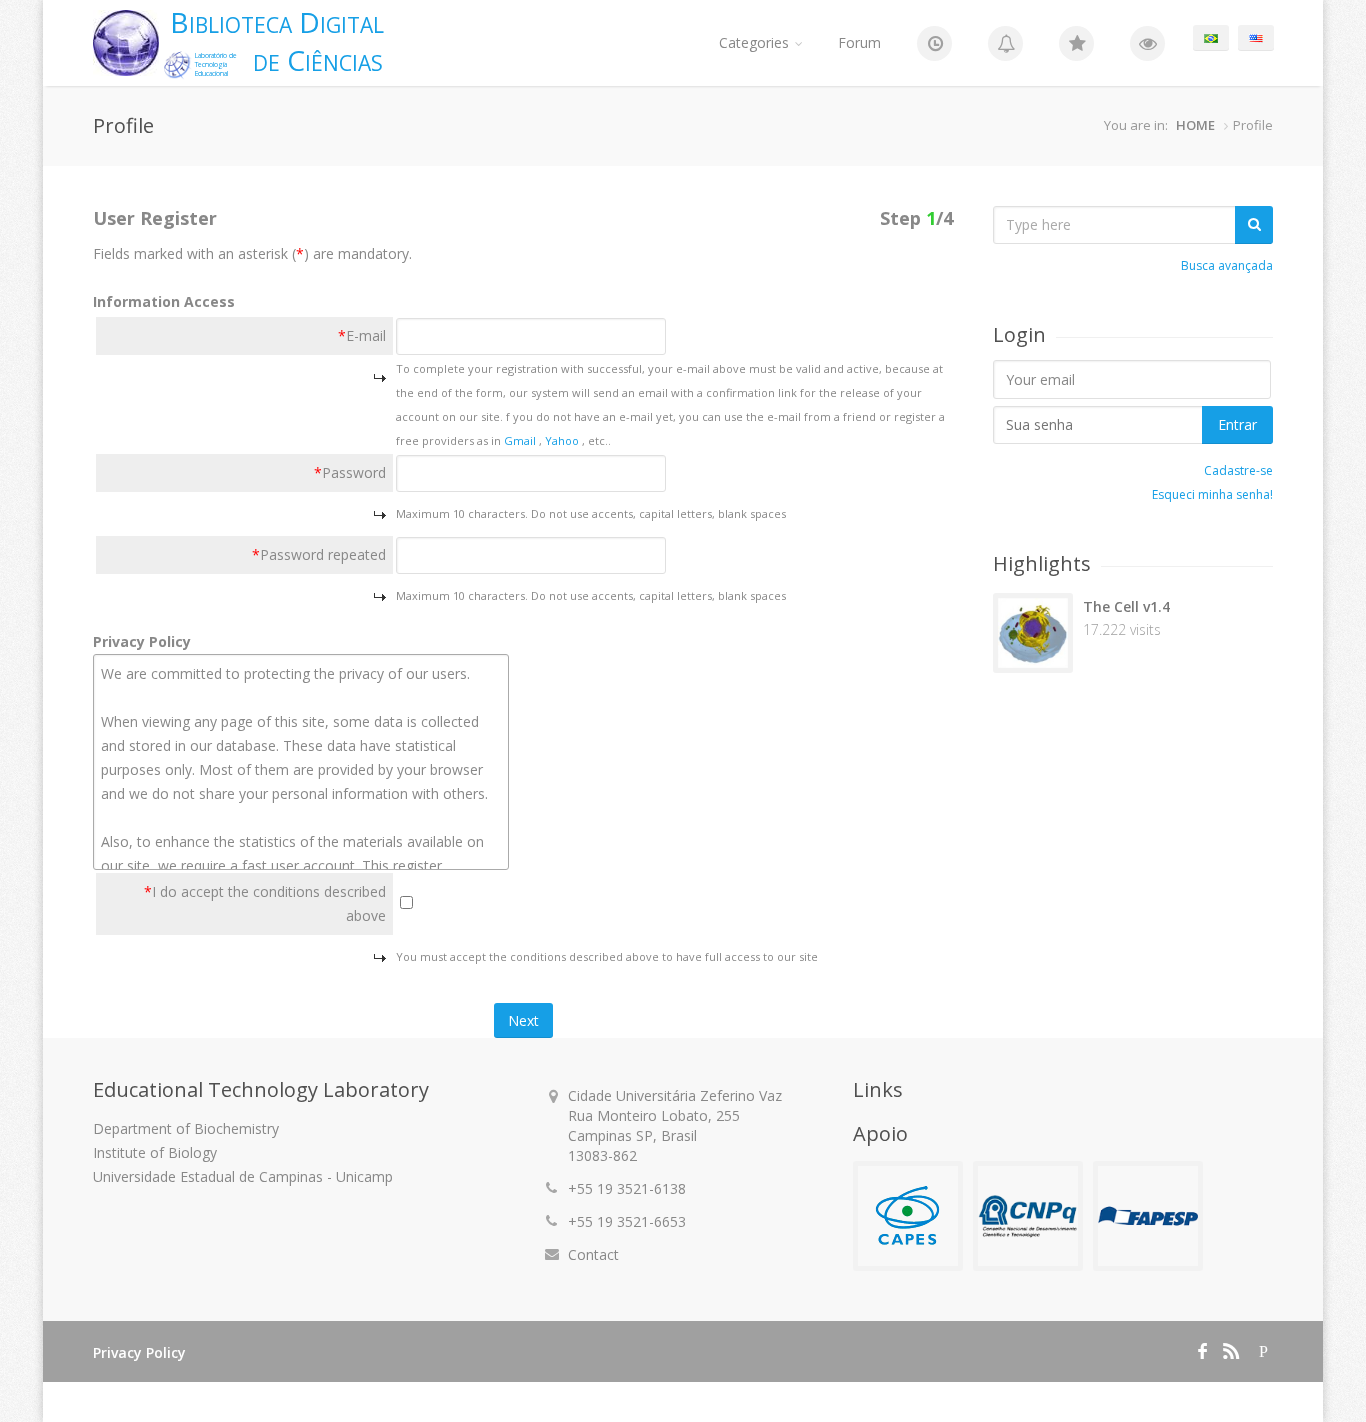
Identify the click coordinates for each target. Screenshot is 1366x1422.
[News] (934, 43)
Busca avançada (1227, 265)
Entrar (1237, 424)
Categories (754, 42)
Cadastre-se (1238, 470)
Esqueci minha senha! (1212, 494)
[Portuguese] (1211, 38)
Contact (593, 1254)
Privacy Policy (139, 1352)
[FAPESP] (1148, 1216)
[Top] (1076, 43)
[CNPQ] (1028, 1216)
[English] (1256, 38)
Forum (859, 42)
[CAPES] (908, 1216)
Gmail (521, 440)
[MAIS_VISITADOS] (1147, 43)
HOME (1195, 125)
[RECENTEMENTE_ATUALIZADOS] (1005, 43)
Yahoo (563, 440)
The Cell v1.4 (1126, 606)
